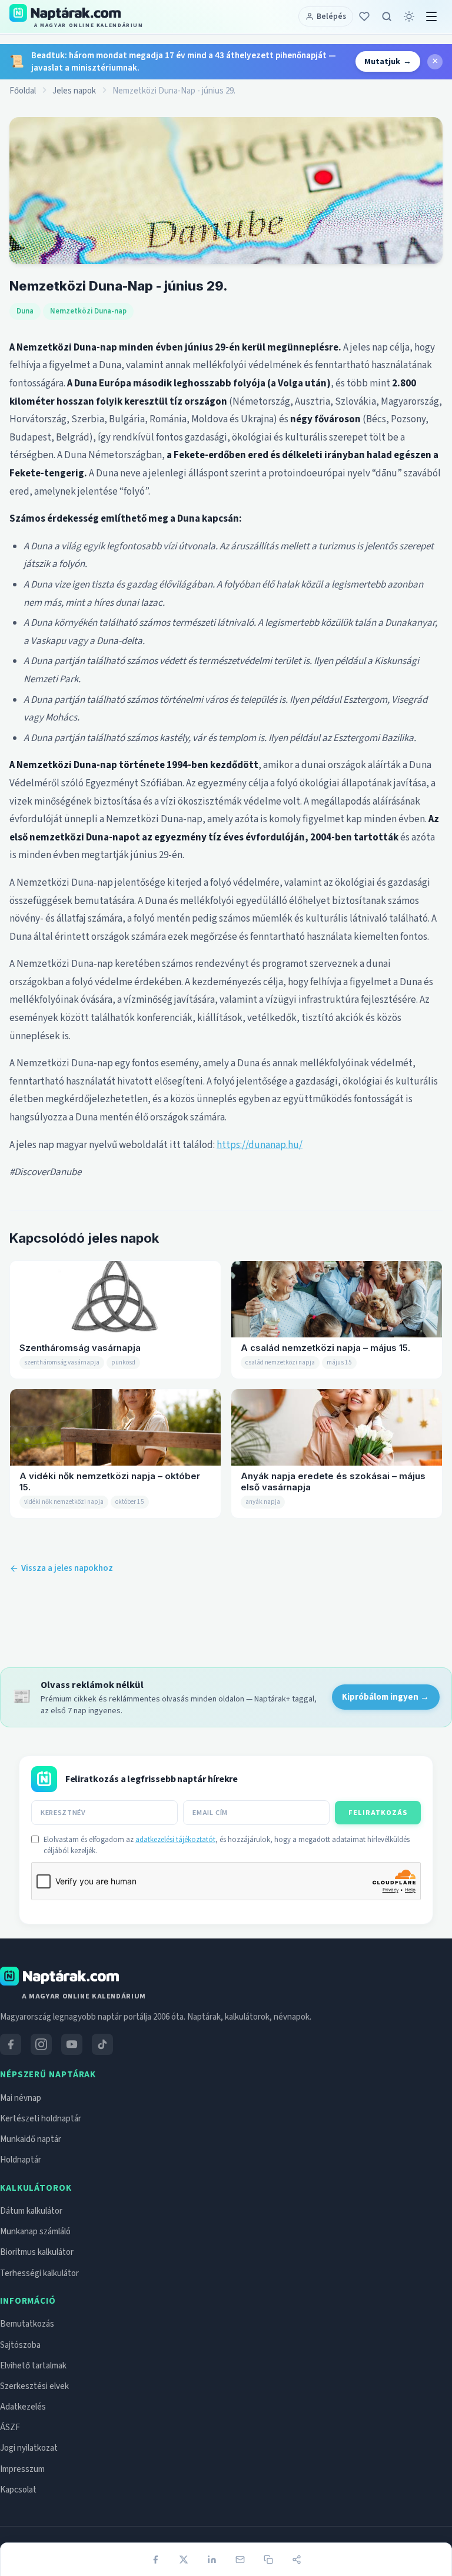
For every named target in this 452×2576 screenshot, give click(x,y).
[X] (184, 2560)
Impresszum (22, 2469)
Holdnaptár (21, 2160)
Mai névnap (21, 2098)
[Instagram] (41, 2044)
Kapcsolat (18, 2490)
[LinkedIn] (212, 2560)
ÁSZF (10, 2427)
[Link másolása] (268, 2560)
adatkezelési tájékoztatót (175, 1840)
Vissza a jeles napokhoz (67, 1568)
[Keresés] (387, 16)
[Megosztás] (297, 2560)
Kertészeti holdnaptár (41, 2119)
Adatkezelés (23, 2407)
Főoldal (23, 91)
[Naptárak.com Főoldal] (59, 1976)
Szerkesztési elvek (34, 2386)
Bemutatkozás (27, 2324)
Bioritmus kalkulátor (37, 2252)
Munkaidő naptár (31, 2139)
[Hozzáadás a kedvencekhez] (364, 16)
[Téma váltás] (409, 16)
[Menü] (431, 16)
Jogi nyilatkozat (29, 2448)
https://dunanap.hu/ (260, 1145)
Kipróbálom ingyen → (385, 1697)
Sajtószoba (20, 2345)
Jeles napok (74, 91)
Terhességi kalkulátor (39, 2273)
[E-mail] (240, 2560)
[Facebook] (155, 2560)
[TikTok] (102, 2044)
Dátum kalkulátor (31, 2211)
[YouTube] (72, 2044)
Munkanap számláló (35, 2232)
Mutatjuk (388, 61)
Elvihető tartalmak (33, 2366)
